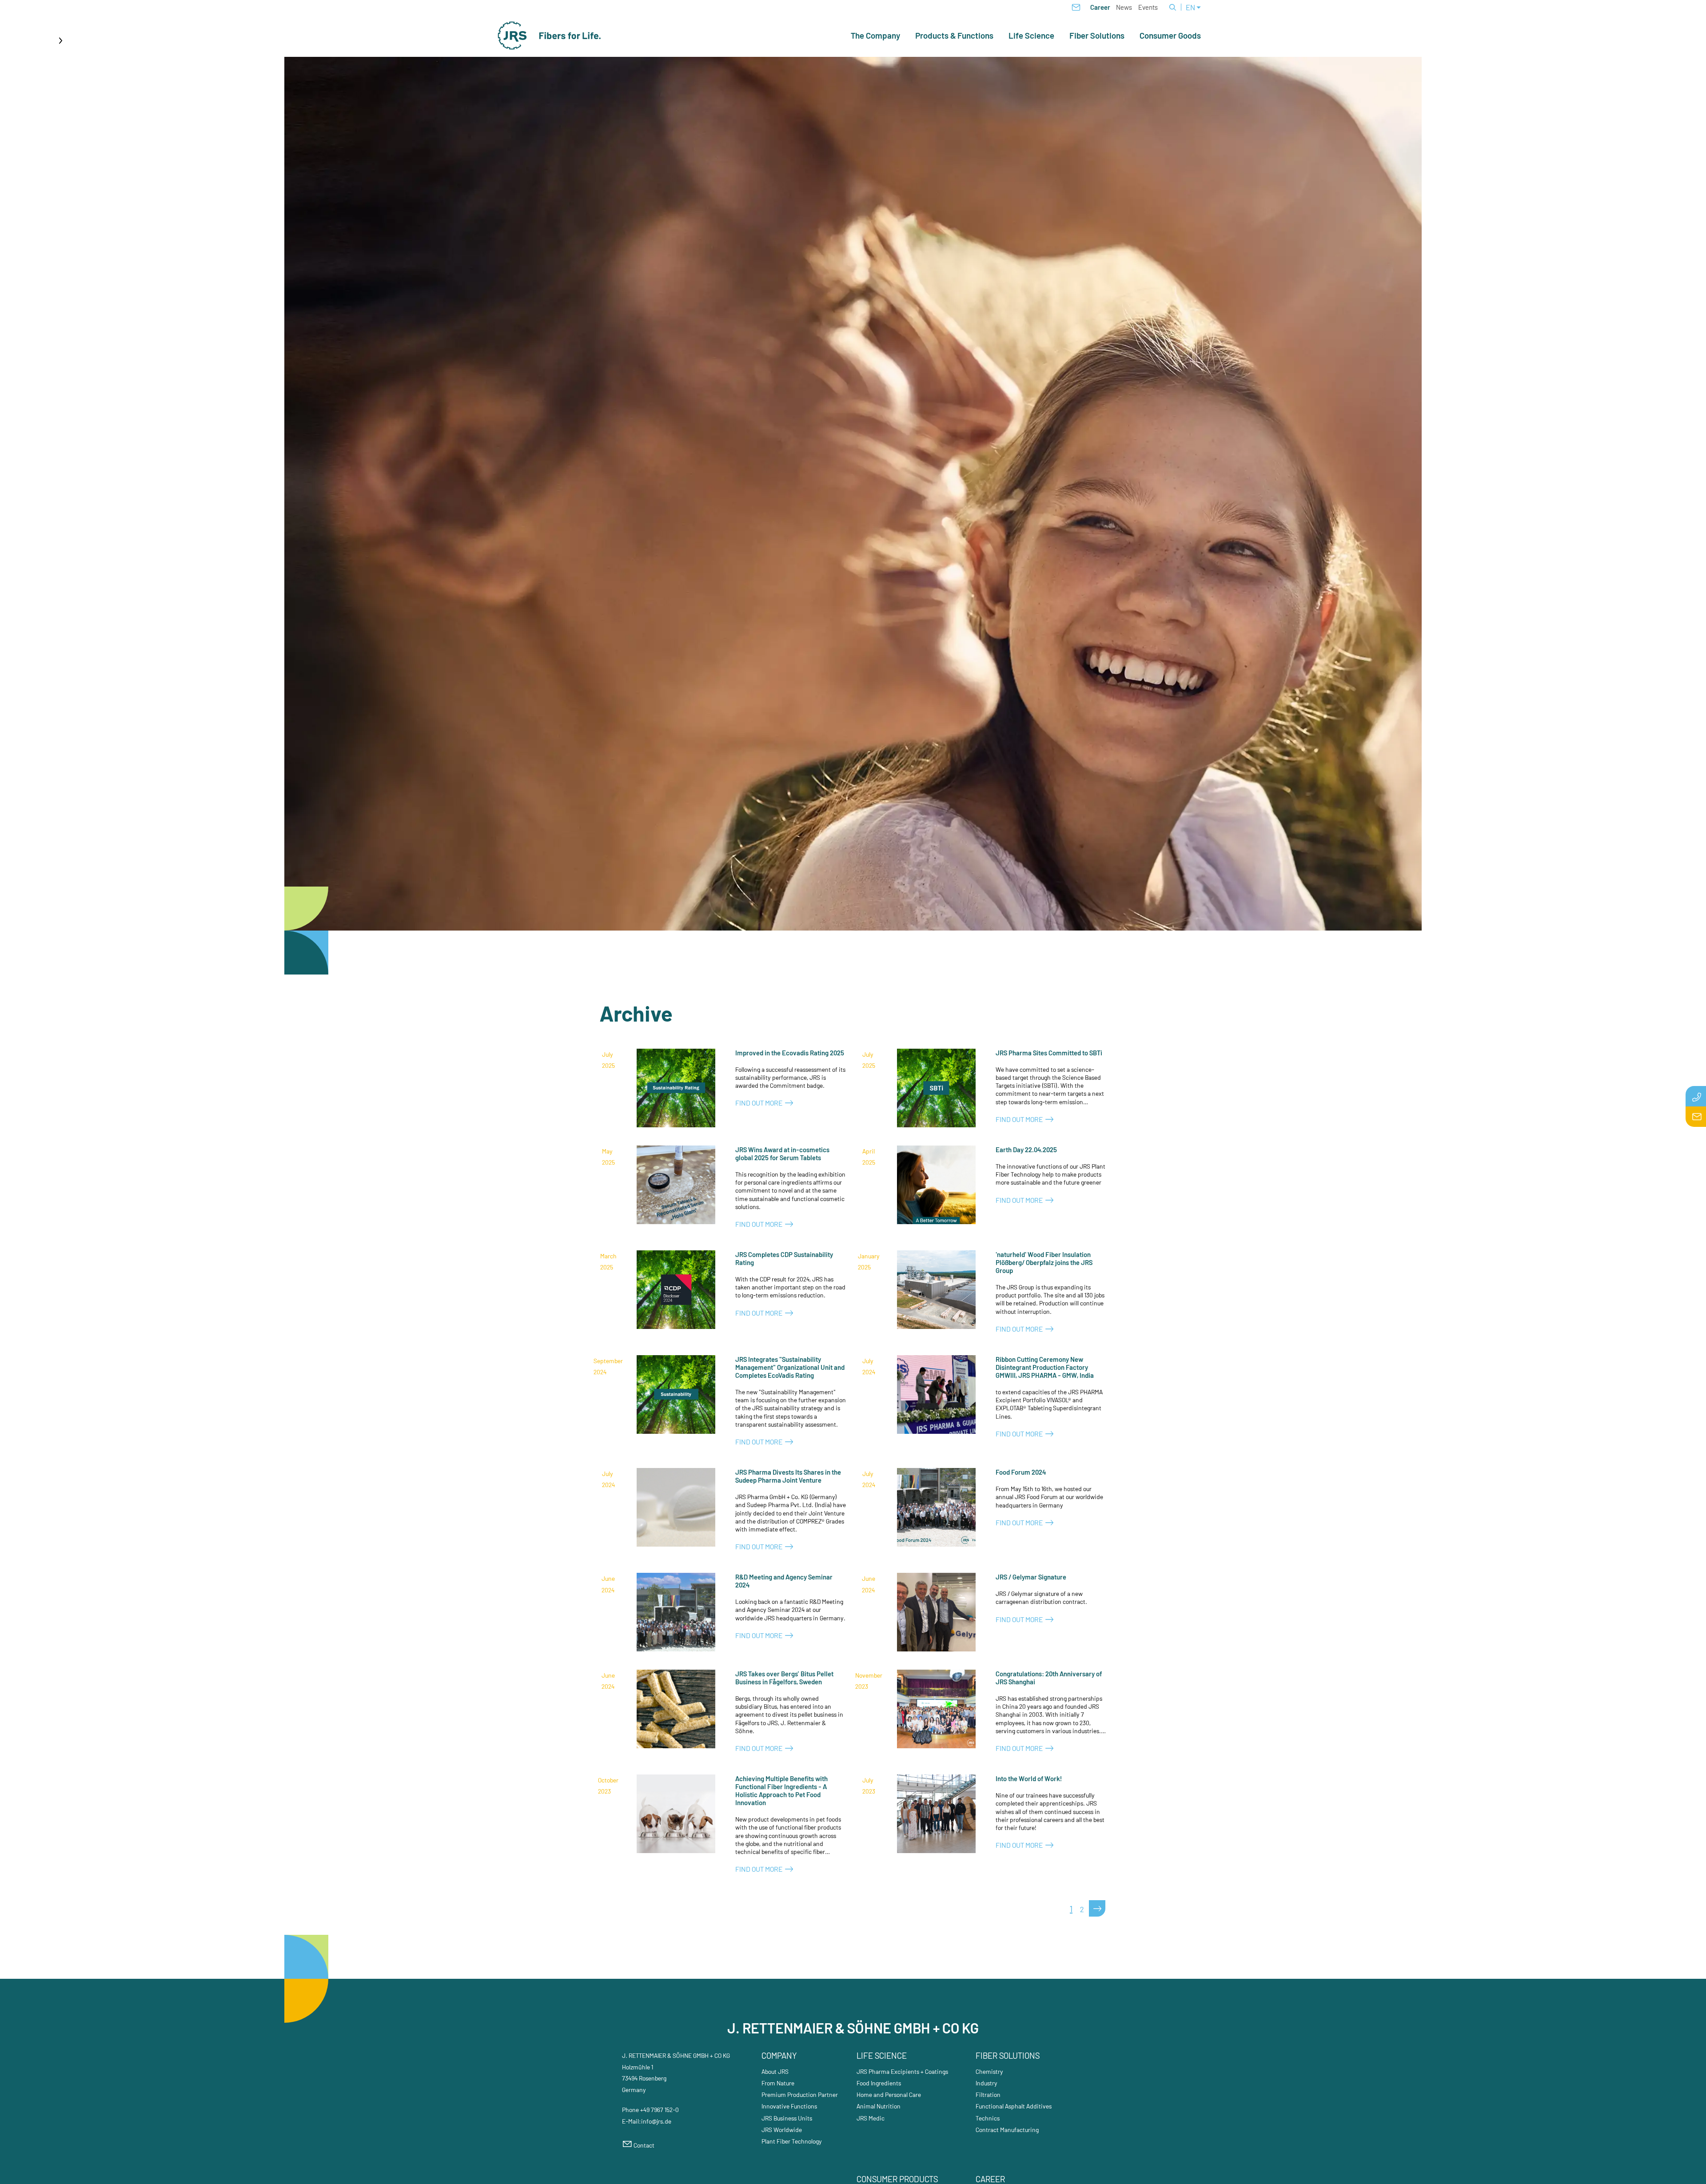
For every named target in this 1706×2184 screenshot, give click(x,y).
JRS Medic (871, 2118)
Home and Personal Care (889, 2094)
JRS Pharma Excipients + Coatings (902, 2071)
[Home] (550, 36)
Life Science (1031, 36)
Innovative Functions (789, 2106)
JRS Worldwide (782, 2130)
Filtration (988, 2094)
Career (1100, 7)
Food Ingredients (879, 2083)
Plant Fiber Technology (792, 2141)
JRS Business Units (787, 2118)
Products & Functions (954, 36)
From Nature (778, 2083)
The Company (875, 36)
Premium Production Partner (800, 2094)
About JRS (775, 2071)
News (1124, 7)
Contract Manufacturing (1007, 2130)
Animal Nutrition (879, 2106)
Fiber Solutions (1097, 36)
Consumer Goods (1170, 36)
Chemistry (989, 2071)
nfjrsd (656, 2121)
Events (1148, 7)
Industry (987, 2083)
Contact (644, 2145)
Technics (988, 2118)
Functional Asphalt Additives (1014, 2106)
